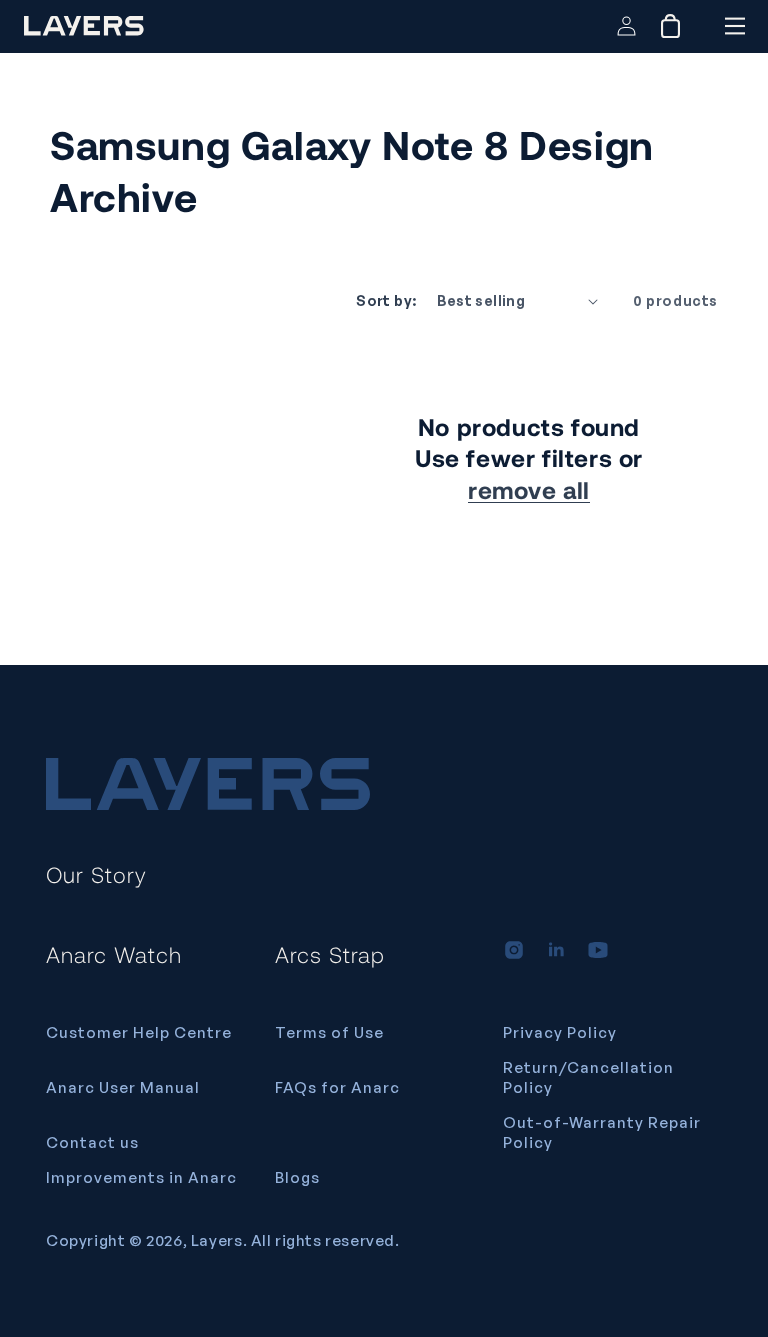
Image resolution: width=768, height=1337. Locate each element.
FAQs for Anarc (337, 1087)
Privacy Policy (560, 1032)
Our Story (96, 874)
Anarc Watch (114, 954)
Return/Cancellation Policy (588, 1077)
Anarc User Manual (123, 1087)
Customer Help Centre (139, 1032)
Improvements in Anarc (141, 1177)
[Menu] (734, 26)
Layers (217, 1240)
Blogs (297, 1177)
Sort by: (386, 300)
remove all (529, 489)
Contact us (92, 1142)
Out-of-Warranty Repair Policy (602, 1132)
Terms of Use (329, 1032)
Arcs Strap (330, 954)
